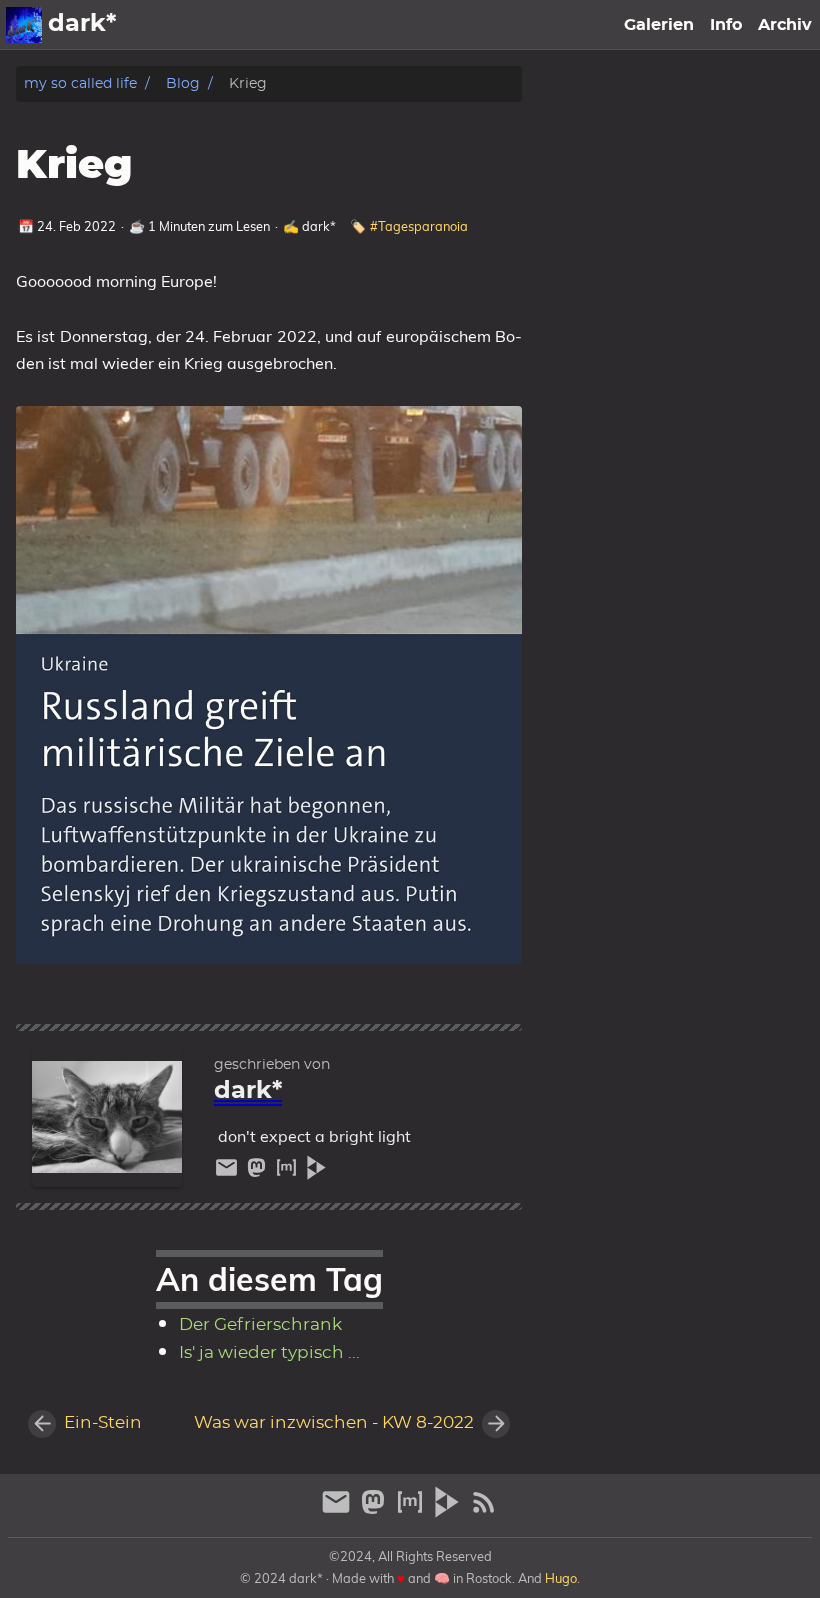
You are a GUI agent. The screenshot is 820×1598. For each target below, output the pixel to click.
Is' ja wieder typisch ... (269, 1353)
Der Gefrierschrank (260, 1325)
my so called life (80, 83)
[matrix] (289, 1172)
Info (726, 25)
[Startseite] (24, 25)
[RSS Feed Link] (484, 1510)
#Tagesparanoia (419, 226)
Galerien (659, 25)
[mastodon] (259, 1172)
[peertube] (316, 1172)
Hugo (561, 1578)
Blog (183, 83)
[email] (229, 1172)
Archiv (785, 25)
